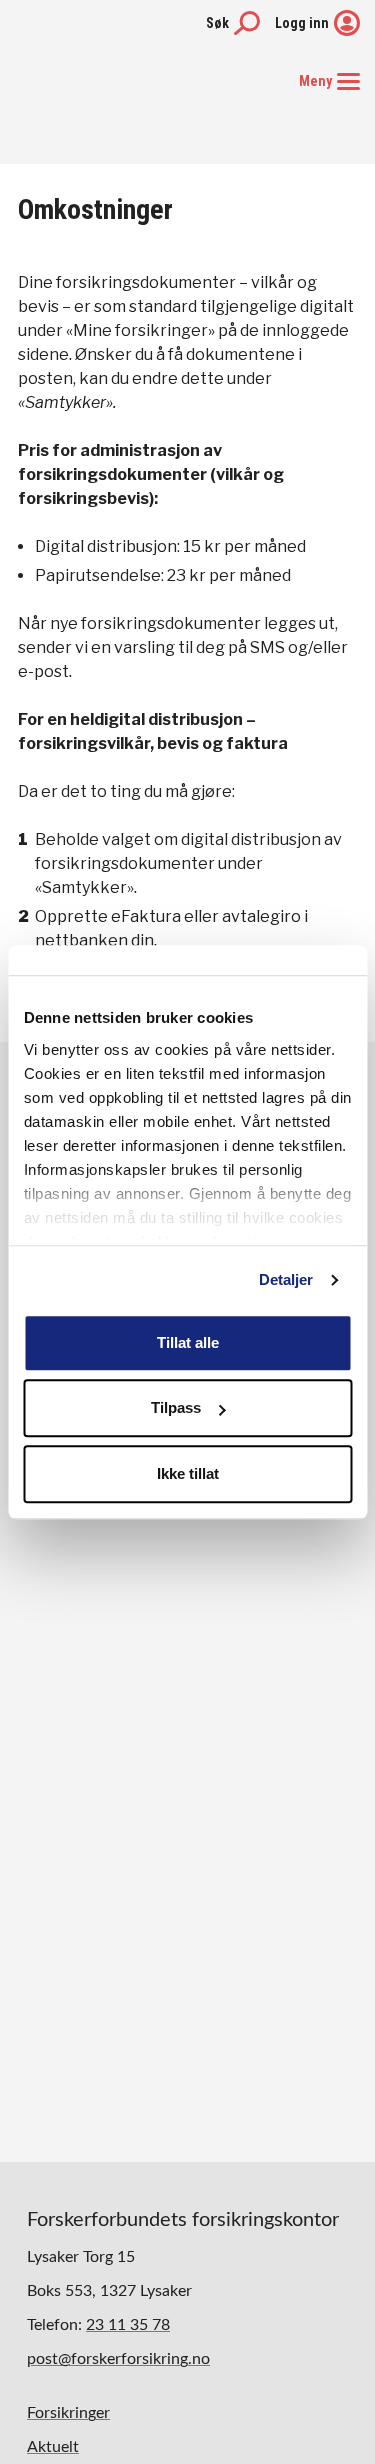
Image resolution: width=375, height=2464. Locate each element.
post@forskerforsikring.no (118, 2359)
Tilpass (176, 1407)
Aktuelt (53, 2447)
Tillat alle (188, 1342)
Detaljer (286, 1279)
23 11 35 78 (128, 2325)
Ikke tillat (188, 1473)
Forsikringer (68, 2413)
